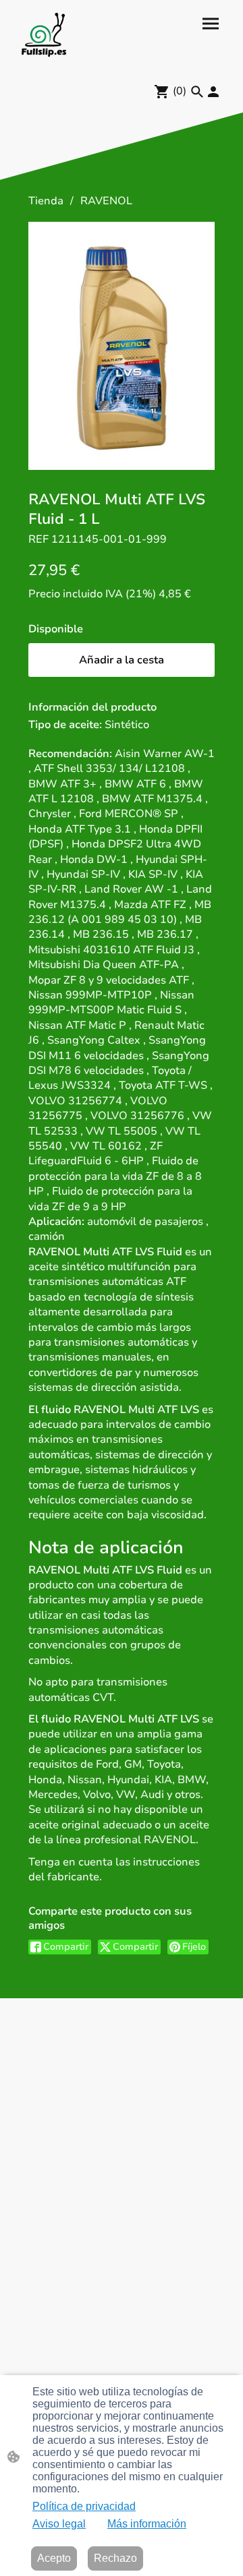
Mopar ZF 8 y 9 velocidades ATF (109, 980)
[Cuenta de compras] (213, 92)
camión (47, 1236)
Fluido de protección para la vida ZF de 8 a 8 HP (115, 1176)
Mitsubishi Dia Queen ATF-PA (104, 965)
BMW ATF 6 (135, 784)
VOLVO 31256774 (75, 1101)
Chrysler (50, 814)
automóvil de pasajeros (145, 1222)
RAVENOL (106, 201)
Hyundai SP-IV (83, 874)
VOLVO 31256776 (137, 1116)
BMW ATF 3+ (62, 784)
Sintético (127, 725)
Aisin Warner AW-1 (165, 754)
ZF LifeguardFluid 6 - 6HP (96, 1154)
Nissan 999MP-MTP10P (90, 995)
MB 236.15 (101, 934)
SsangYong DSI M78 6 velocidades (119, 1063)
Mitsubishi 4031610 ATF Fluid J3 (111, 950)
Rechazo (115, 2558)
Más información (147, 2524)
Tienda (46, 201)
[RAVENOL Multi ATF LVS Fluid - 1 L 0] (122, 346)
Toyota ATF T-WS (163, 1085)
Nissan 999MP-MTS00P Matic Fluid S (111, 1002)
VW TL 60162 (106, 1146)
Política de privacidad (84, 2506)
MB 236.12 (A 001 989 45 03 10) (120, 912)
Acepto (54, 2558)
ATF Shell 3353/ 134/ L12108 (109, 769)
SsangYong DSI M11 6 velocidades (117, 1048)
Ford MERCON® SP (129, 814)
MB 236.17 (165, 934)
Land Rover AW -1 (131, 889)
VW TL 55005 (122, 1131)
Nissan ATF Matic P (77, 1025)
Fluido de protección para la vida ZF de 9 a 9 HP (110, 1199)
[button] (197, 92)
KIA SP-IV (153, 874)
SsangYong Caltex (94, 1040)
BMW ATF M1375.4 (152, 799)
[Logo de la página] (44, 35)
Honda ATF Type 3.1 (80, 829)
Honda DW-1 (94, 860)
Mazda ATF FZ (150, 905)
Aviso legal (59, 2524)
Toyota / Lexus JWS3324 (110, 1078)
